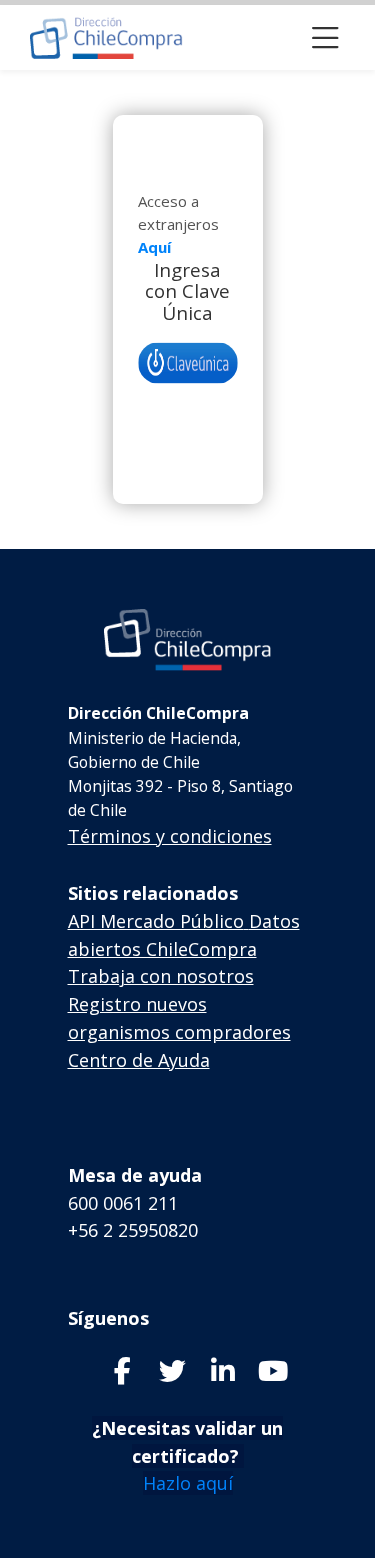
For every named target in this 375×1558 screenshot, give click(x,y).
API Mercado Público (156, 921)
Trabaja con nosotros (161, 976)
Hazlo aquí (188, 1483)
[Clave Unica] (188, 363)
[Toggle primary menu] (325, 37)
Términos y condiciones (170, 836)
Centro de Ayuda (139, 1060)
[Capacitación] (106, 38)
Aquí (154, 247)
